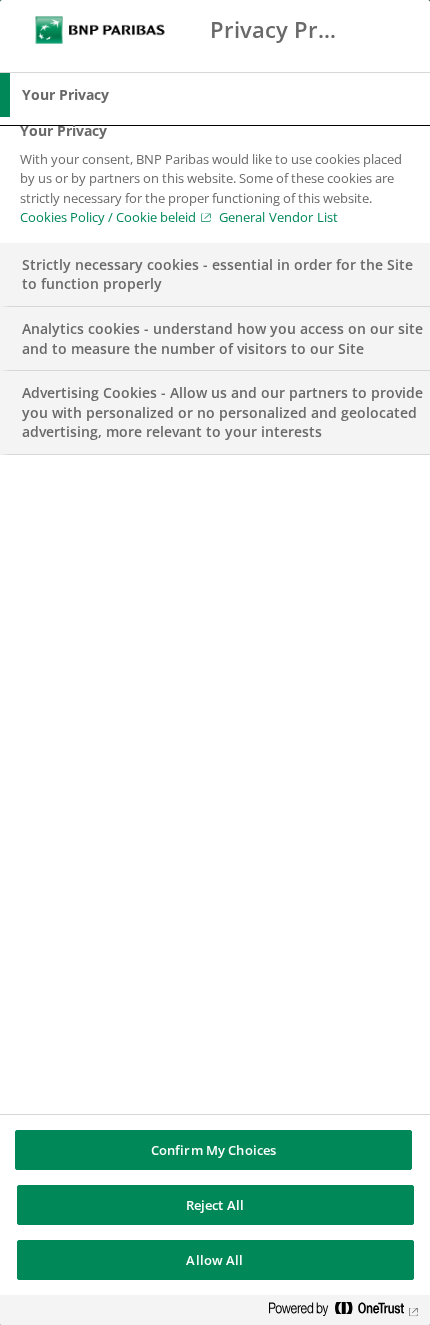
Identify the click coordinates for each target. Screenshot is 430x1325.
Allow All (214, 1260)
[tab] (215, 95)
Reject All (215, 1205)
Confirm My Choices (213, 1150)
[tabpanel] (217, 180)
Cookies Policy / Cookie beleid (108, 217)
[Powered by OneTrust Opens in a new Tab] (344, 1312)
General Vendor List (278, 217)
